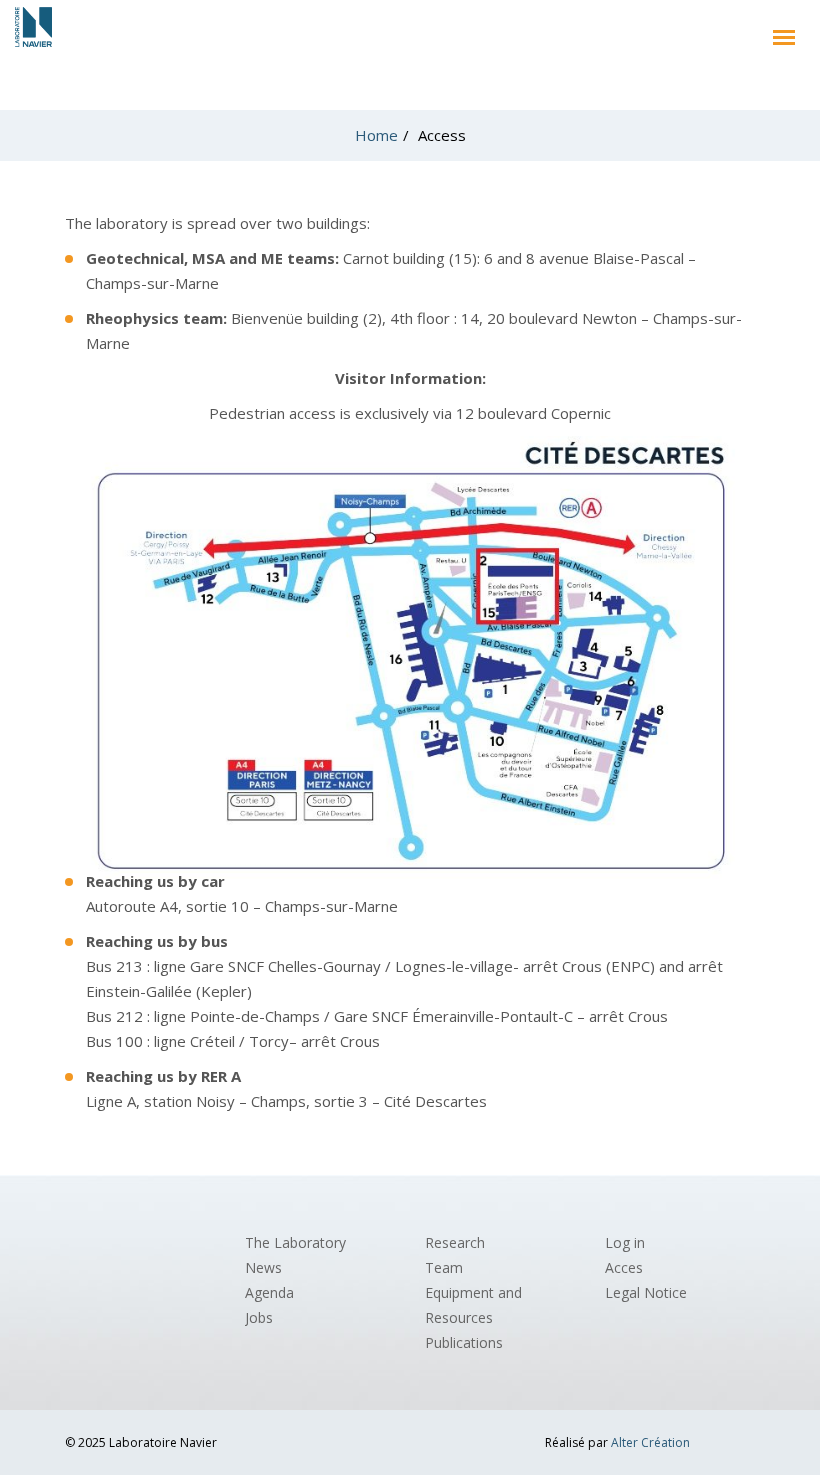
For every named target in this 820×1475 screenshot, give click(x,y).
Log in (625, 1242)
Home (376, 135)
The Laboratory (295, 1242)
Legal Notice (646, 1292)
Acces (624, 1267)
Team (444, 1267)
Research (455, 1242)
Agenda (269, 1292)
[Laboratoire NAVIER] (33, 31)
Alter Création (650, 1442)
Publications (464, 1342)
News (263, 1267)
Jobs (259, 1317)
